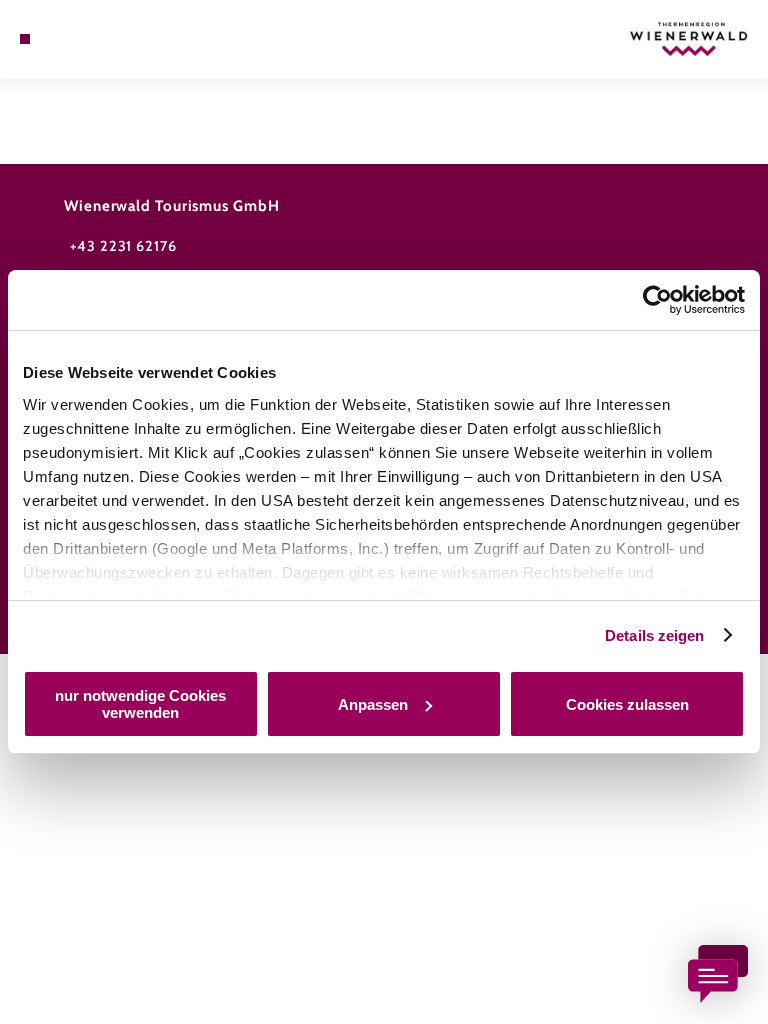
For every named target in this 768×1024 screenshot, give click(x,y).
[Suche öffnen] (80, 39)
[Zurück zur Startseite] (689, 38)
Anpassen (373, 704)
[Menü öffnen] (25, 39)
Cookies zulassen (627, 704)
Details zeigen (654, 635)
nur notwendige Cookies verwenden (140, 704)
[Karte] (62, 39)
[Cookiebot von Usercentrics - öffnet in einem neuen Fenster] (657, 300)
